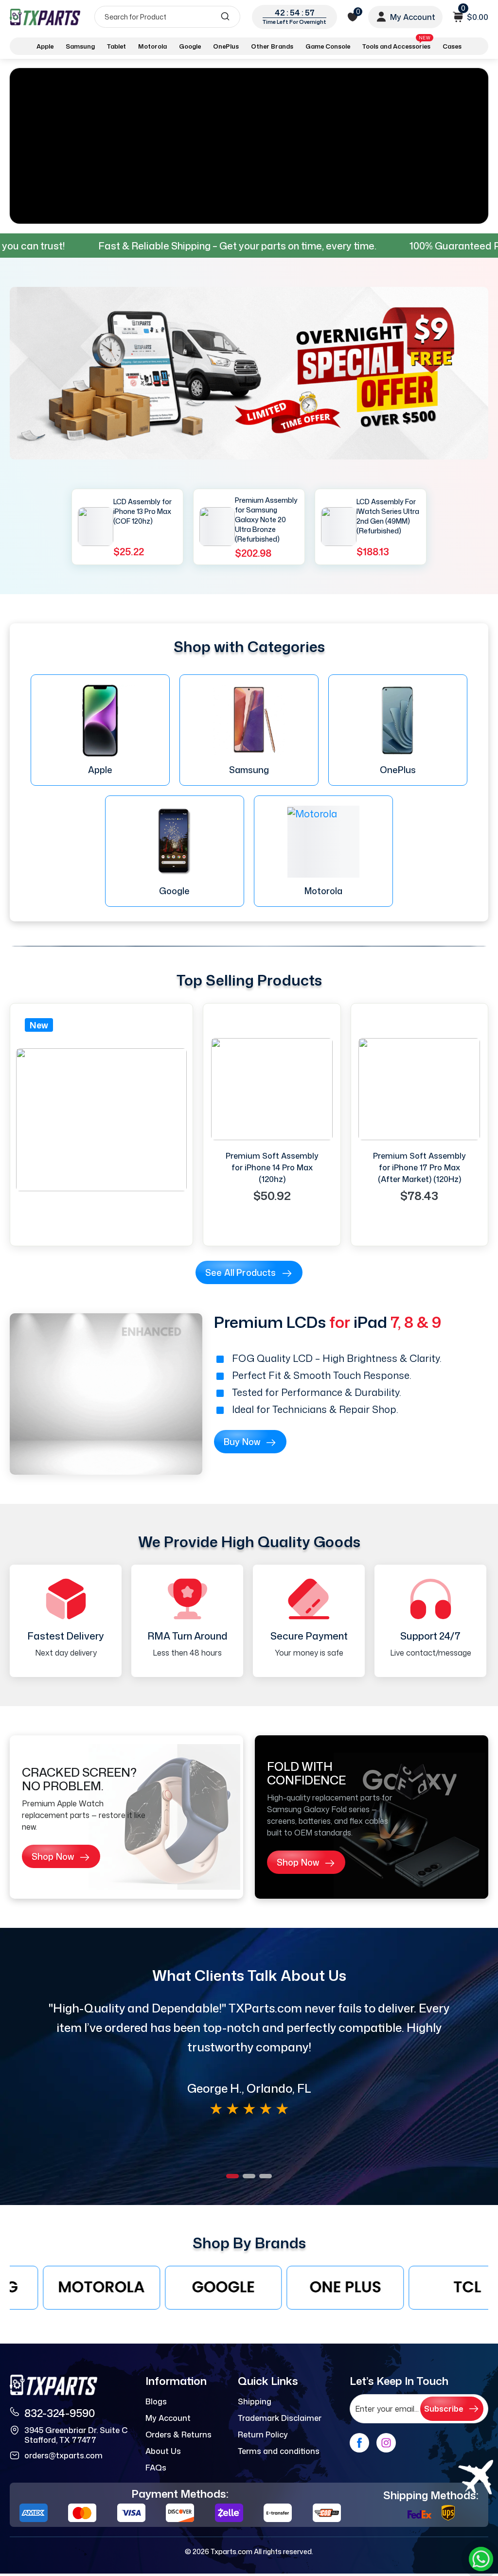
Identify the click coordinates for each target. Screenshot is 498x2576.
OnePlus (226, 46)
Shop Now (53, 1856)
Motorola (152, 46)
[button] (232, 2176)
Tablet (116, 46)
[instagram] (386, 2443)
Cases (452, 46)
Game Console (328, 46)
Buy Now (242, 1442)
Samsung (80, 46)
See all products (241, 1272)
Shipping (255, 2401)
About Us (163, 2451)
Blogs (156, 2401)
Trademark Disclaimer (280, 2418)
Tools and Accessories (396, 44)
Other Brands (272, 46)
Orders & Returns (178, 2435)
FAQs (156, 2468)
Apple (45, 46)
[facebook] (359, 2443)
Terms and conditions (279, 2451)
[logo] (45, 17)
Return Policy (263, 2435)
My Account (168, 2418)
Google (190, 46)
